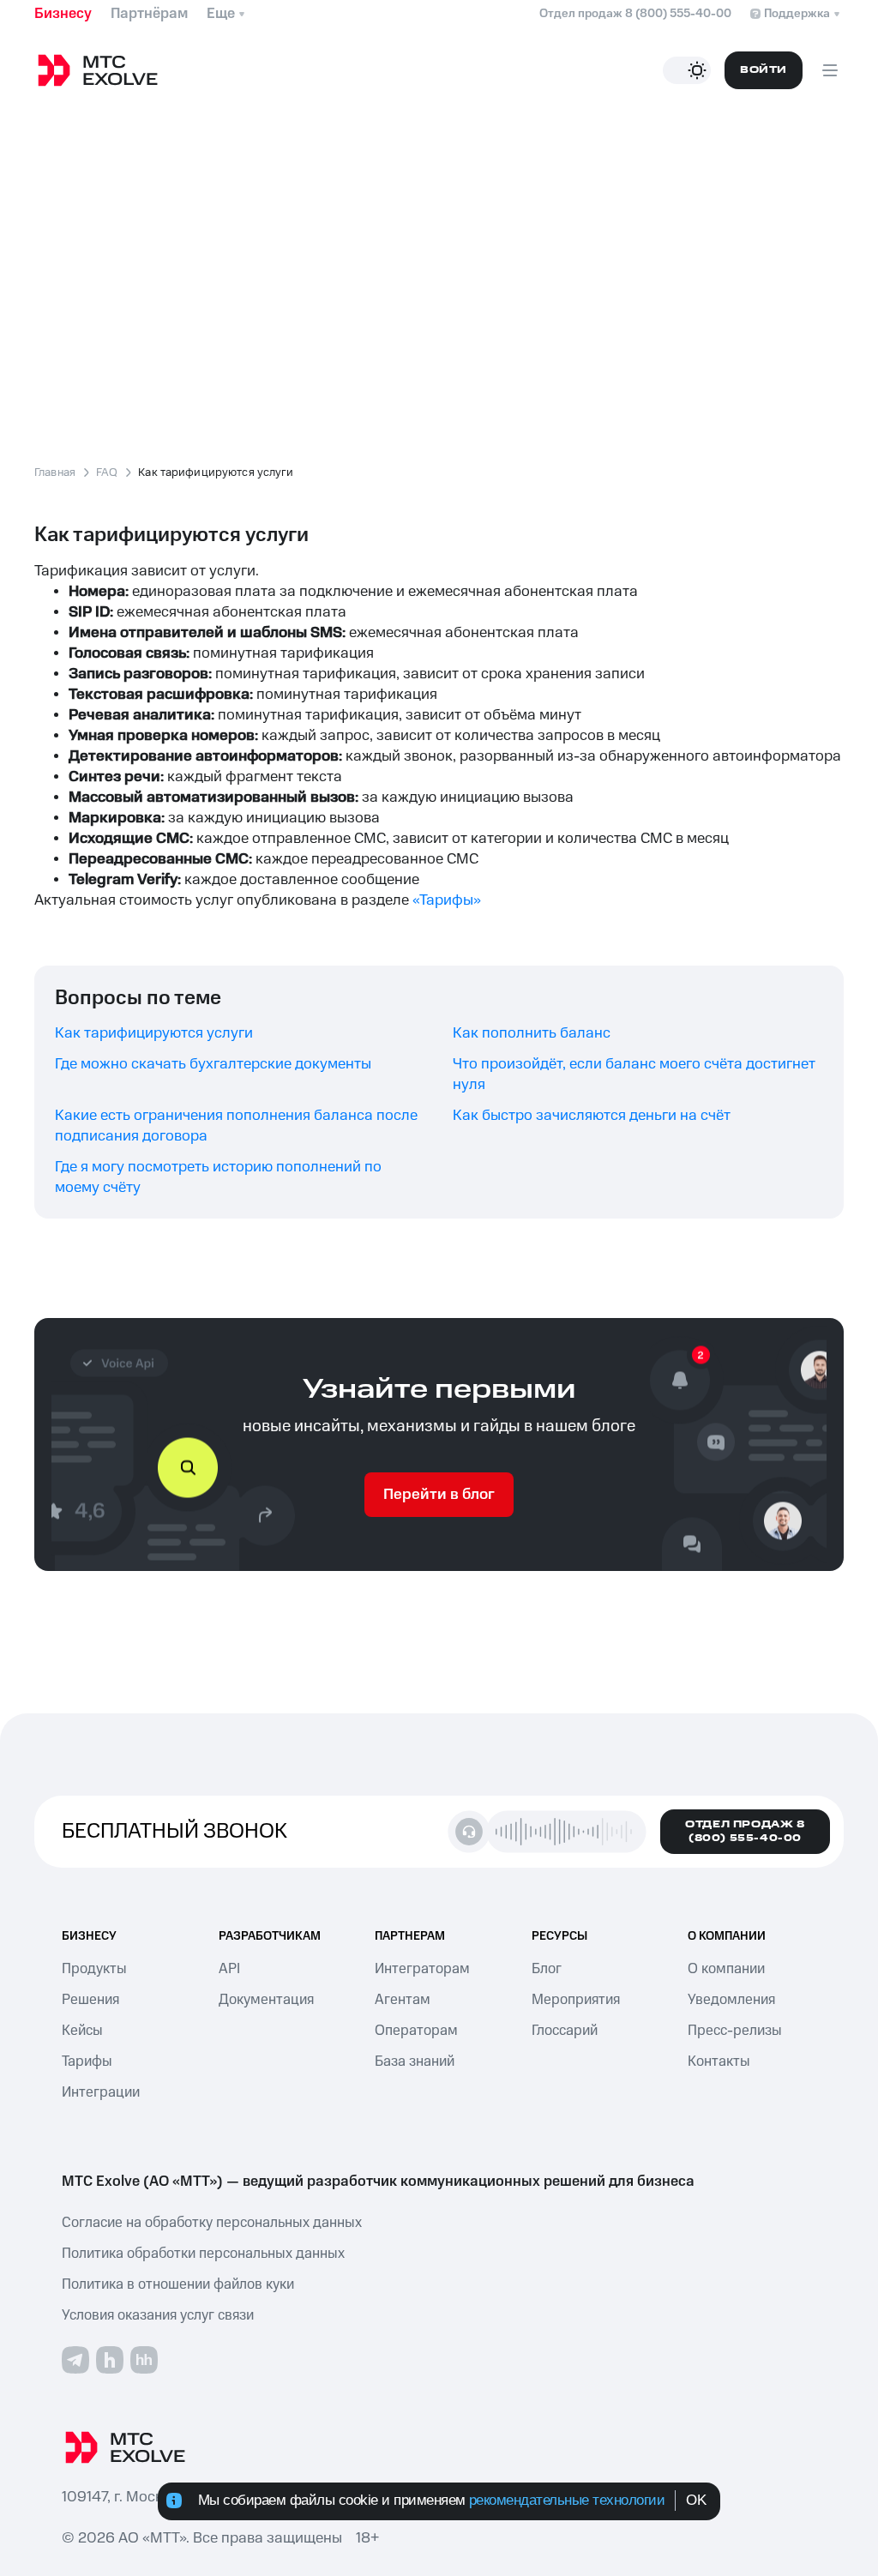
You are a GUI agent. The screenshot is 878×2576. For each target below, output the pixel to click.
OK (696, 2500)
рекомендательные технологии (567, 2500)
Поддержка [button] (797, 14)
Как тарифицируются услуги (154, 1033)
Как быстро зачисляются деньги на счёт (592, 1116)
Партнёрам (149, 14)
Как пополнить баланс (532, 1033)
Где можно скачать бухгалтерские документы (213, 1064)
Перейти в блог (439, 1495)
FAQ (107, 473)
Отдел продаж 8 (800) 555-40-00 (635, 14)
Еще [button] (221, 14)
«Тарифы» (447, 900)
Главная (55, 473)
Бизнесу (63, 14)
